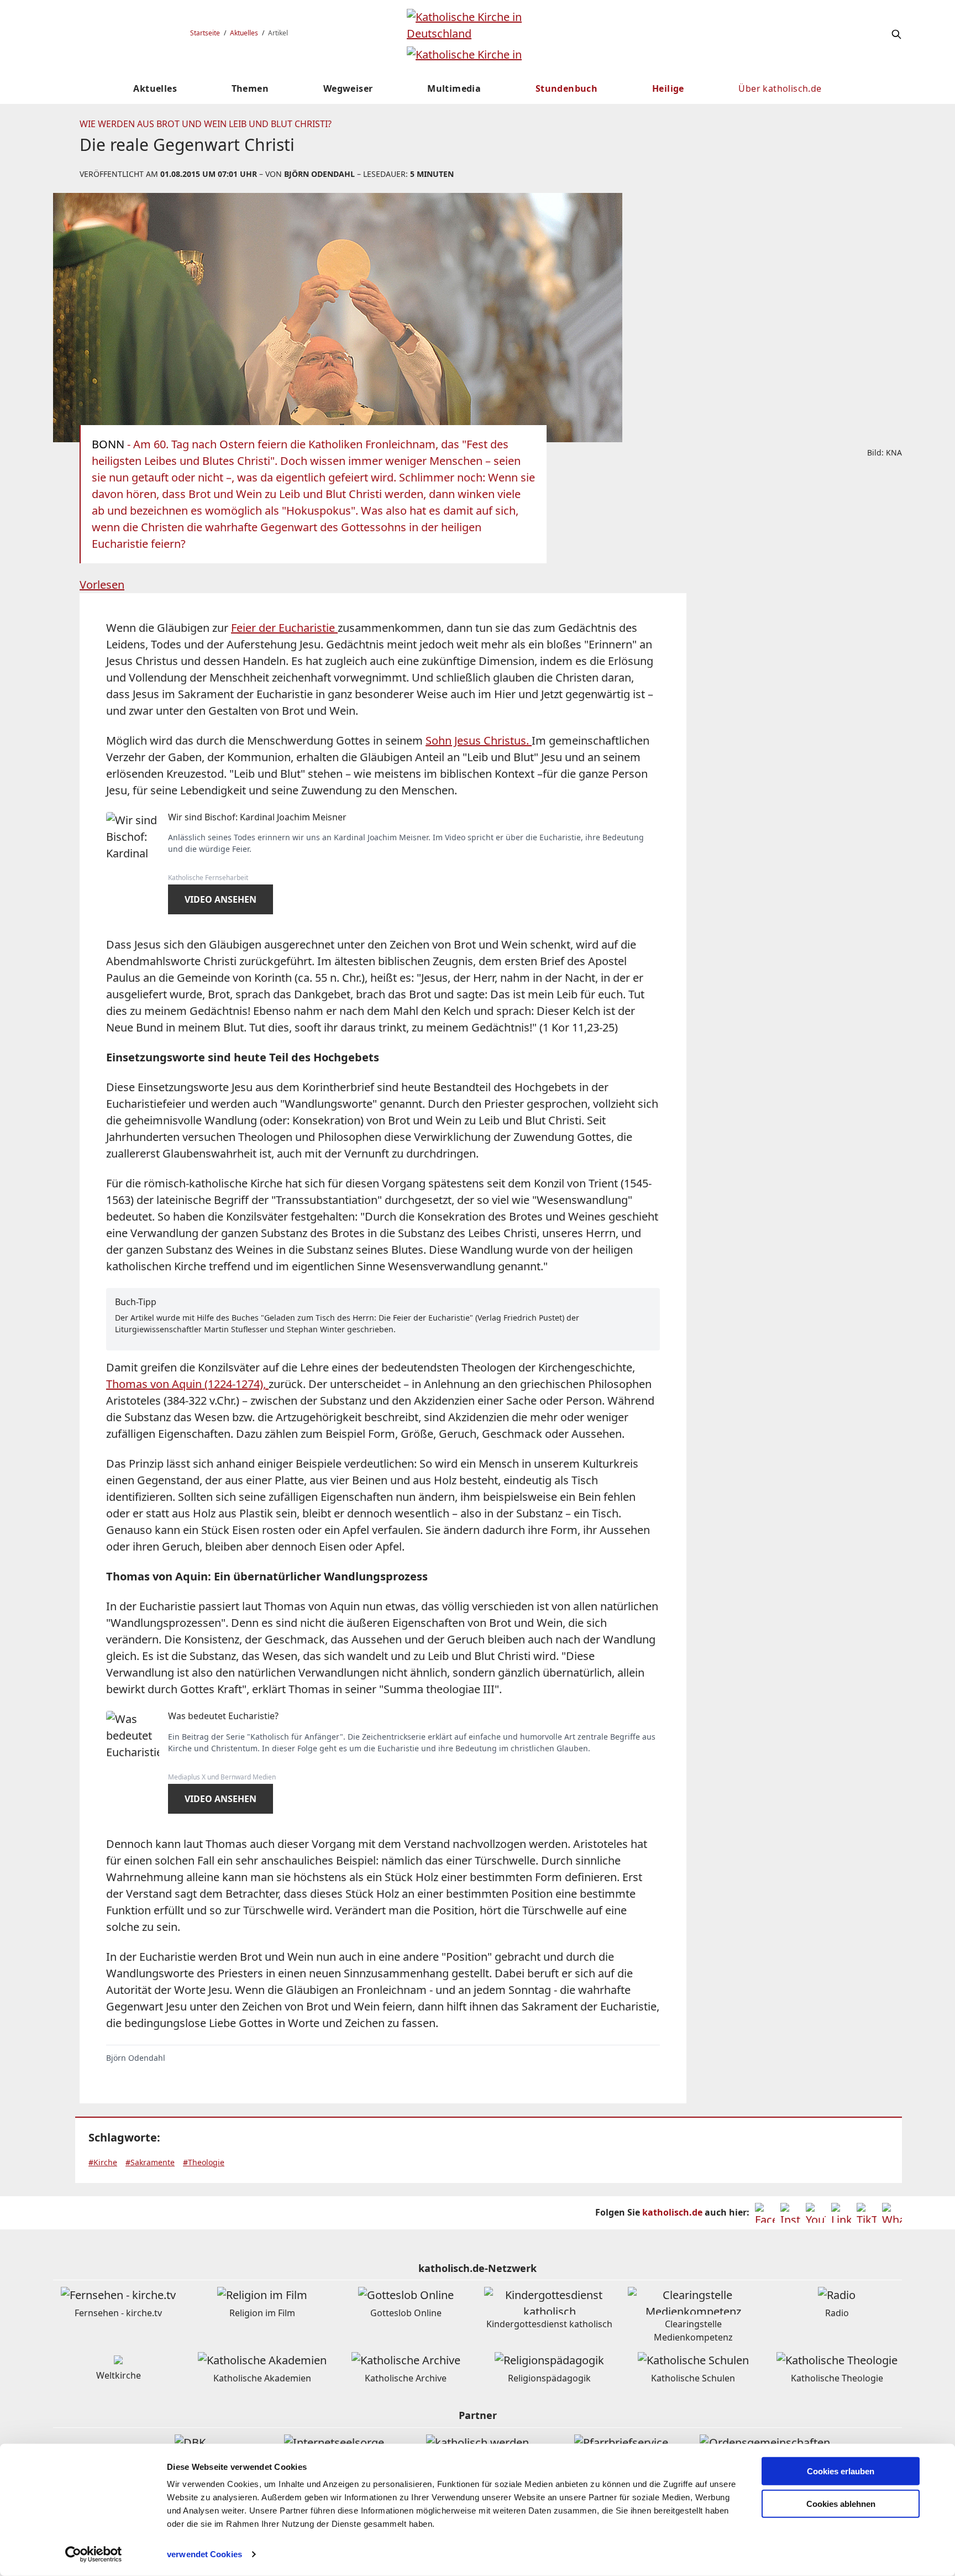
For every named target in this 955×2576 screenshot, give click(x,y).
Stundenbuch (566, 88)
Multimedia (454, 88)
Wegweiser (348, 88)
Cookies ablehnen (841, 2504)
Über (780, 88)
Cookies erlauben (841, 2471)
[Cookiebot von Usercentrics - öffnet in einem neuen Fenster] (94, 2554)
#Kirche (103, 2162)
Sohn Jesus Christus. (479, 740)
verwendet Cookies (204, 2554)
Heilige (668, 88)
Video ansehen (221, 899)
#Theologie (204, 2162)
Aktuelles (244, 33)
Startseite (205, 33)
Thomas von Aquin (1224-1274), (187, 1384)
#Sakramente (150, 2162)
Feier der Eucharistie (284, 628)
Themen (250, 88)
